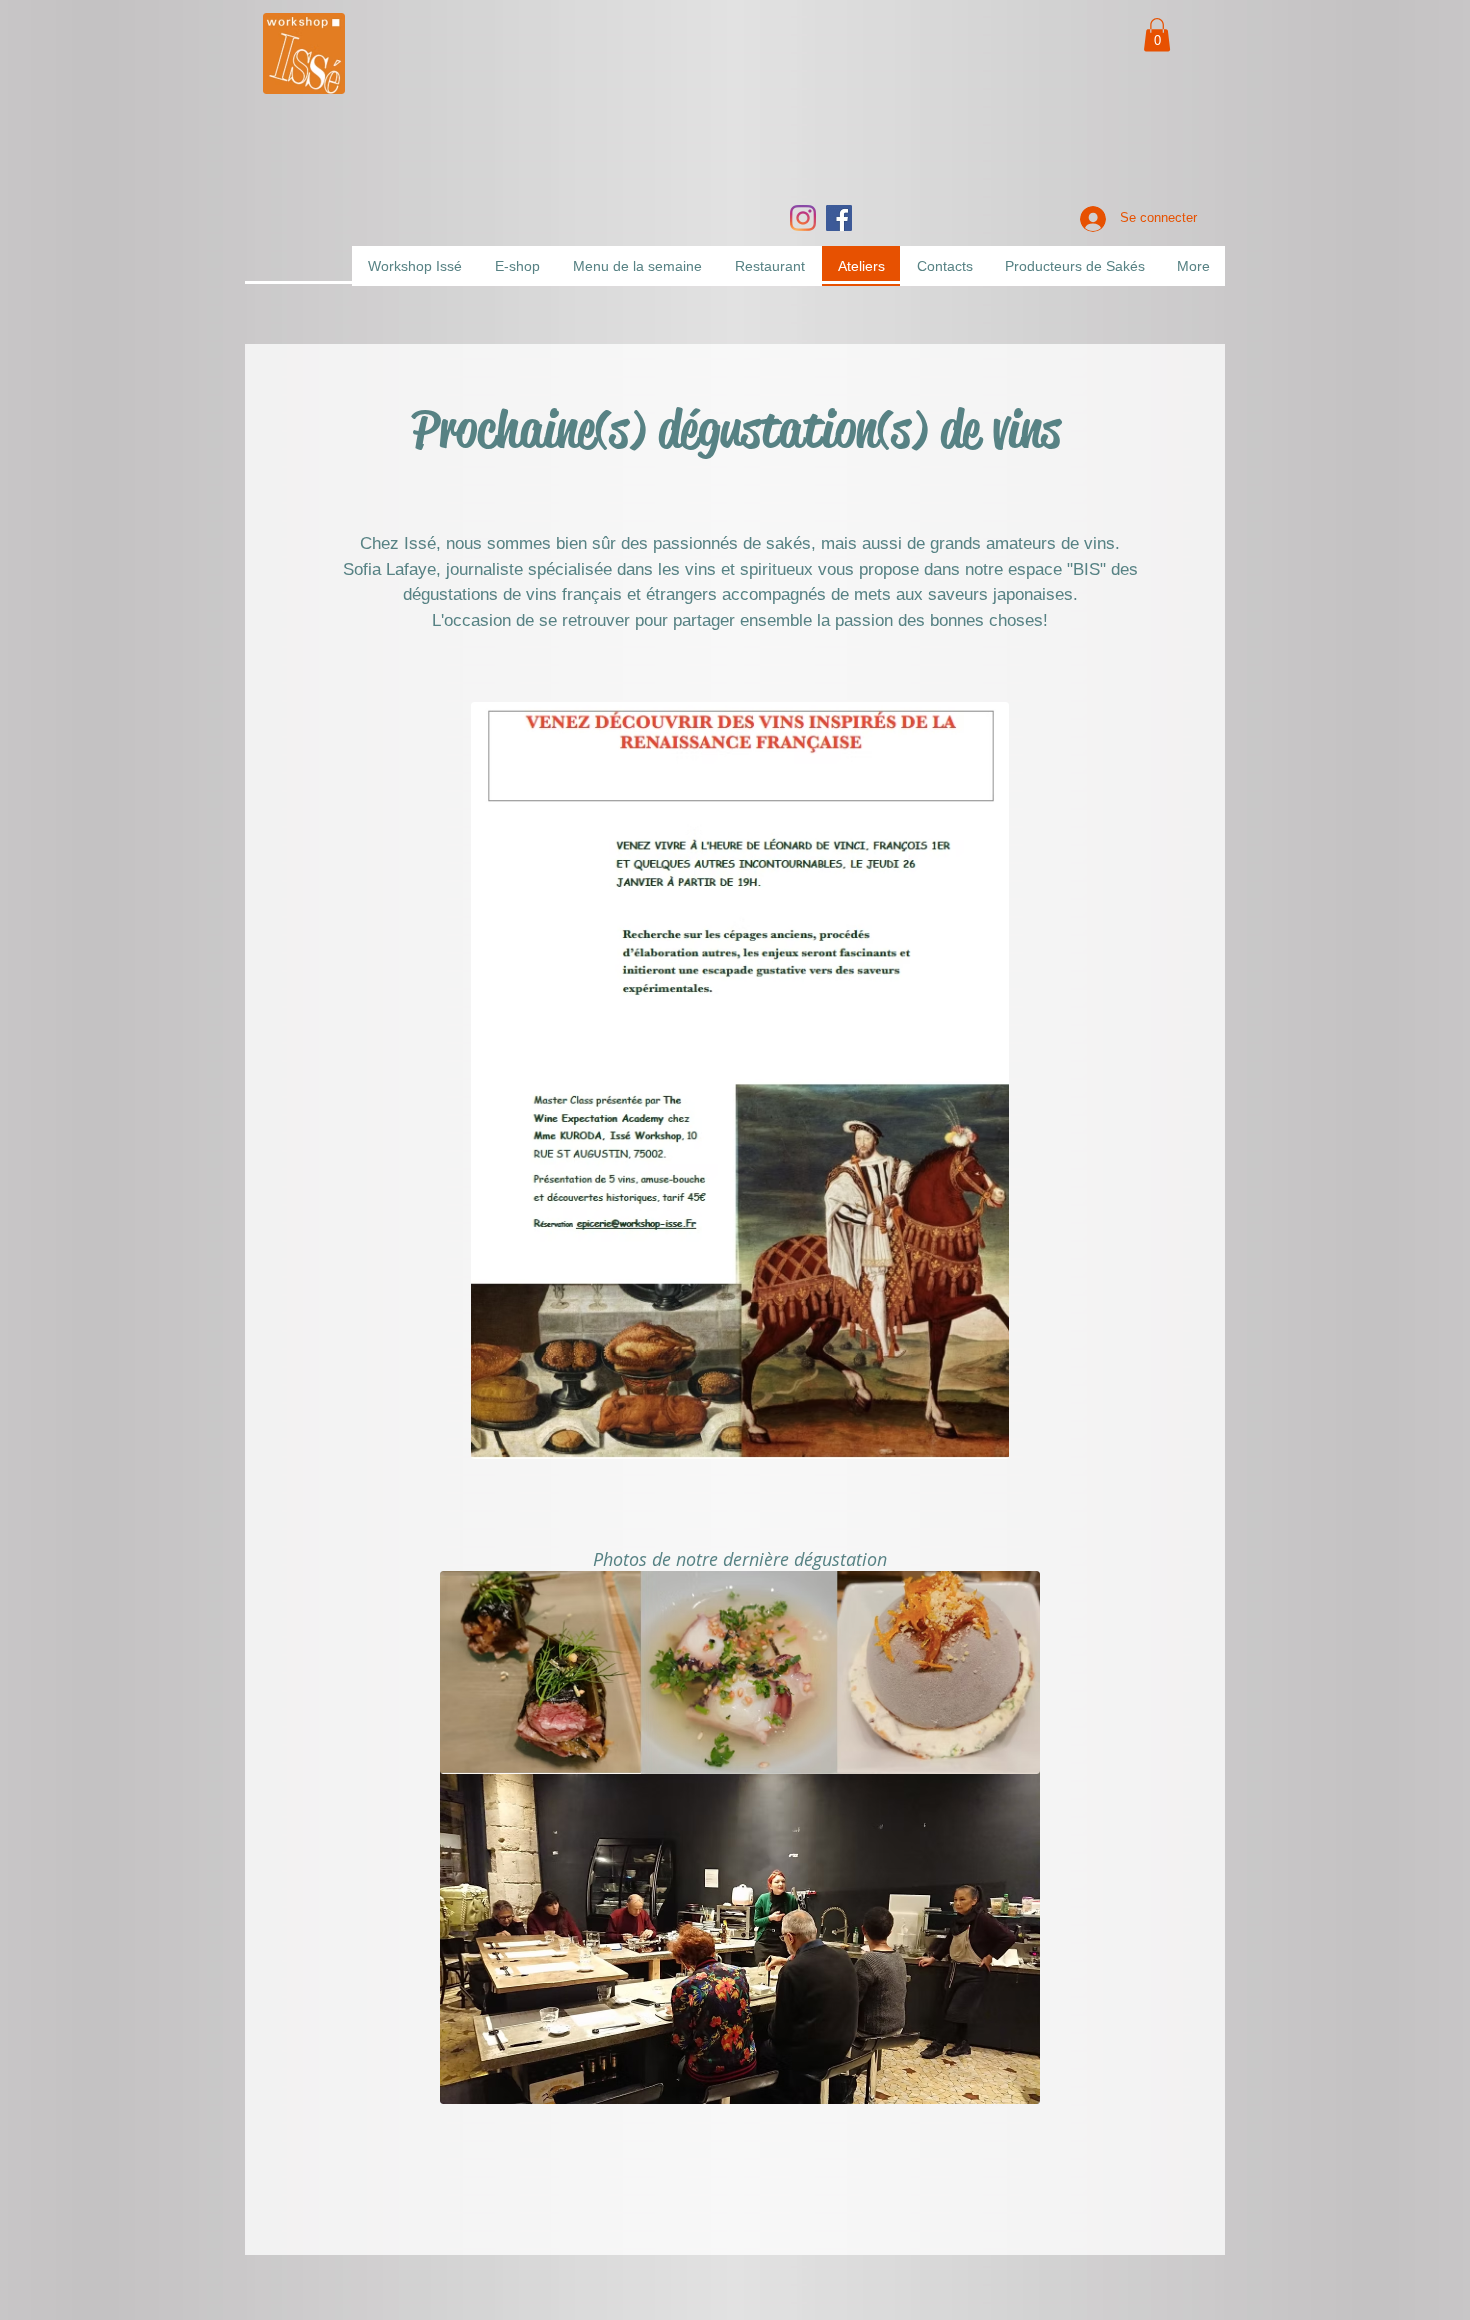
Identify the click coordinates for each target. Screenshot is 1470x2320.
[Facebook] (839, 218)
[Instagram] (803, 218)
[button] (1157, 34)
